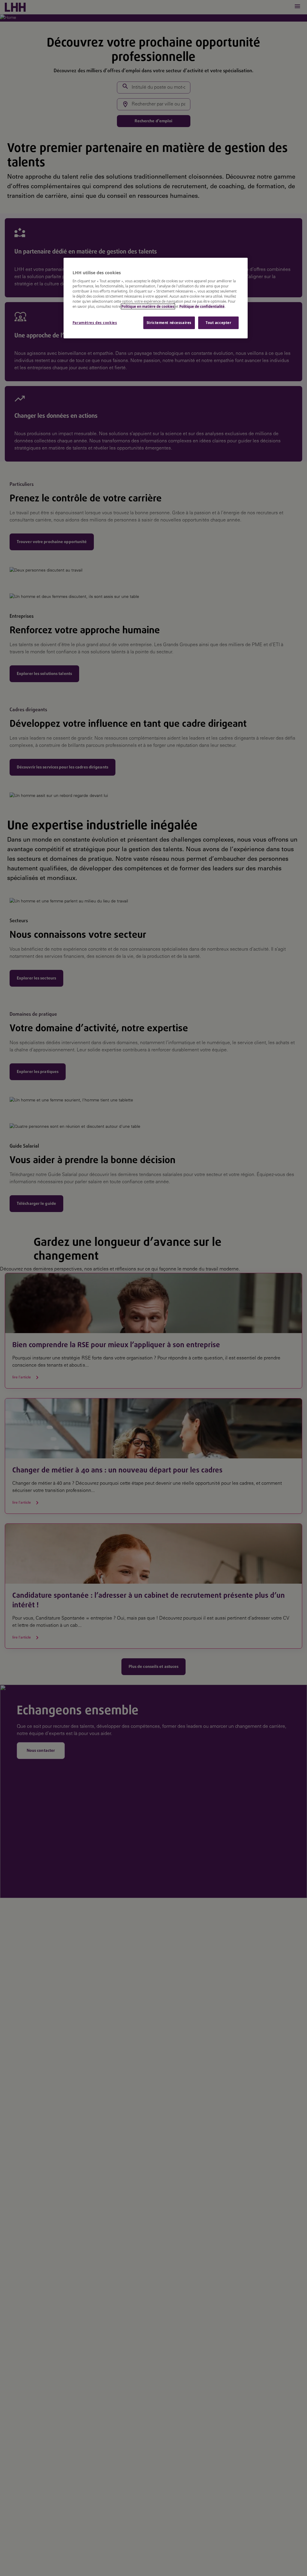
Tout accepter (218, 323)
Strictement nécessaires (169, 323)
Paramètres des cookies (95, 323)
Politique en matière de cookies (148, 306)
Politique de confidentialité (202, 306)
